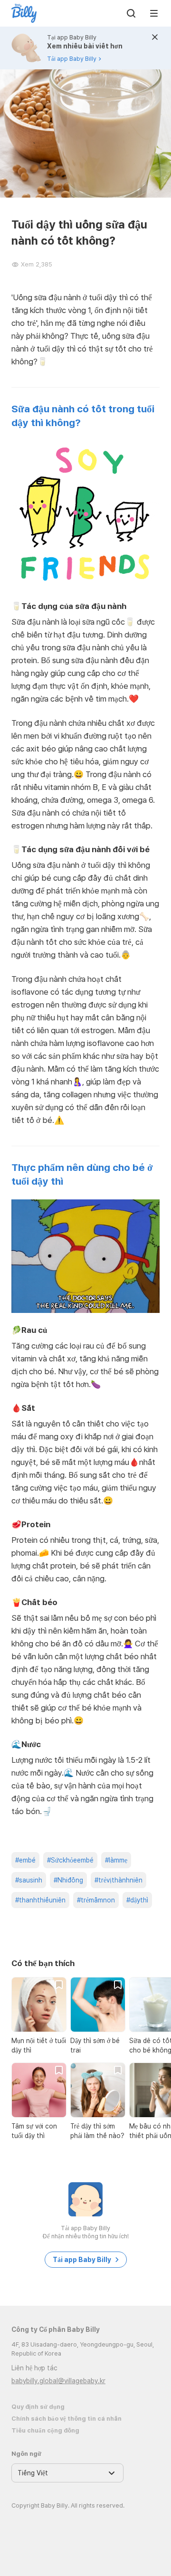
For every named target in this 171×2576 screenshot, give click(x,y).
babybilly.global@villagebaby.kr (58, 2381)
